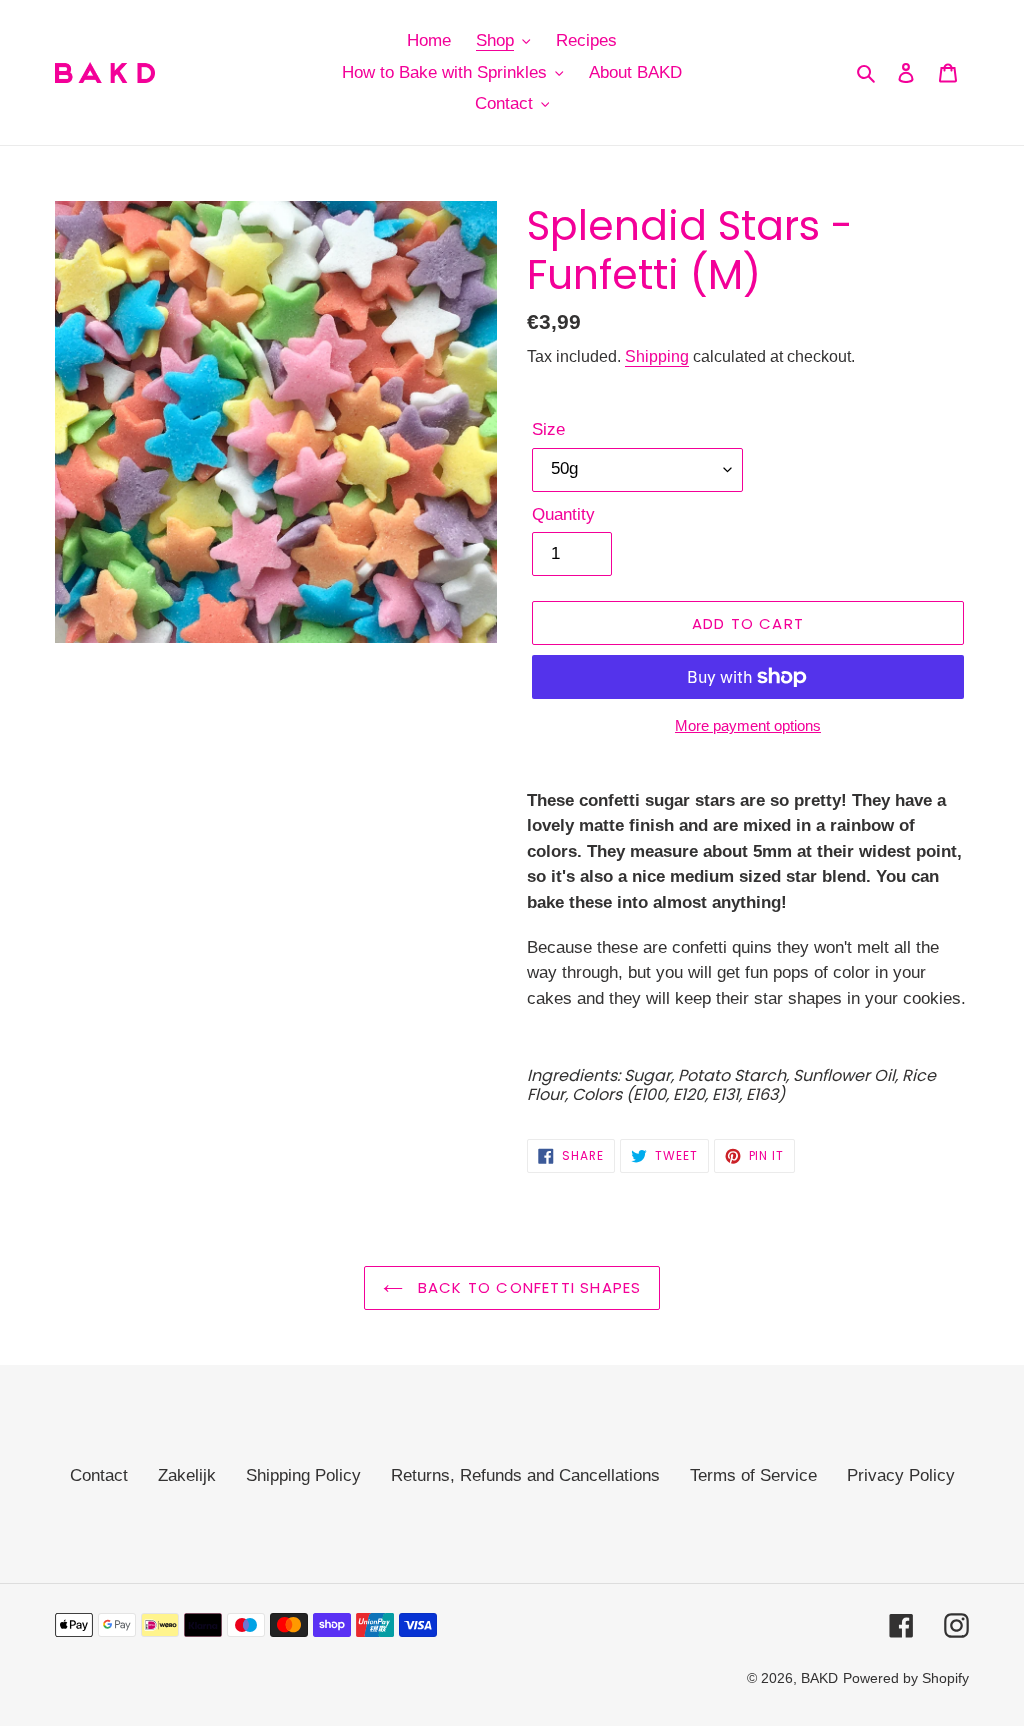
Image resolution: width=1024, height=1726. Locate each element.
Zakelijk (187, 1475)
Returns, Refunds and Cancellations (525, 1475)
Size (548, 429)
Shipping (657, 356)
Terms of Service (753, 1475)
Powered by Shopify (906, 1678)
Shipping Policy (303, 1475)
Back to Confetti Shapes (527, 1287)
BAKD (819, 1678)
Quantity (563, 514)
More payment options (748, 725)
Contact (99, 1475)
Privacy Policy (901, 1475)
